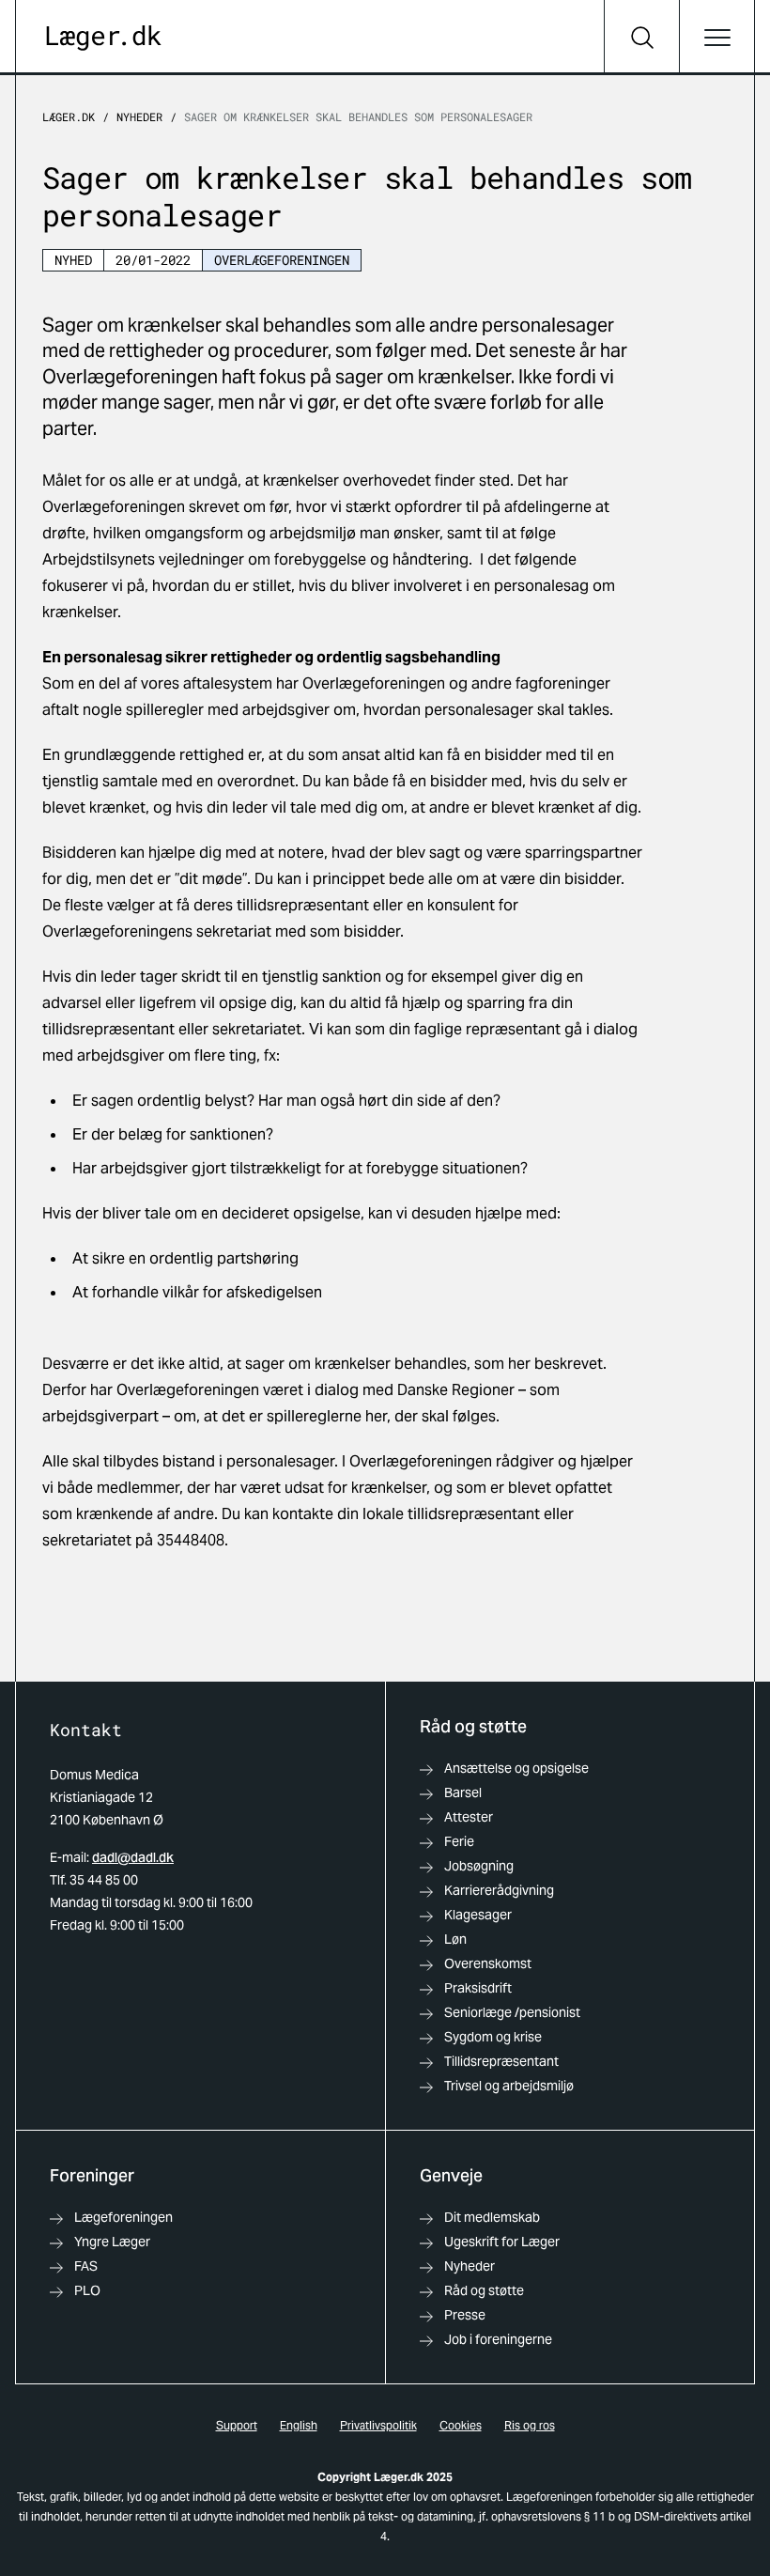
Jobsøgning (479, 1866)
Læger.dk (69, 116)
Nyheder (139, 116)
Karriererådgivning (499, 1890)
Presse (465, 2315)
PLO (87, 2290)
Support (237, 2425)
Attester (469, 1817)
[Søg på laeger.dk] (641, 38)
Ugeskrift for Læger (502, 2242)
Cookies (461, 2425)
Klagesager (478, 1915)
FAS (86, 2266)
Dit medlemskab (492, 2217)
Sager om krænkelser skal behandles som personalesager (358, 116)
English (299, 2425)
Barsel (463, 1792)
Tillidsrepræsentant (501, 2061)
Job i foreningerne (498, 2339)
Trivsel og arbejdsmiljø (509, 2086)
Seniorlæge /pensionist (512, 2012)
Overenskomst (488, 1963)
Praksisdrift (478, 1988)
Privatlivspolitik (378, 2425)
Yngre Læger (112, 2242)
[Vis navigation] (716, 38)
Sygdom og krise (493, 2037)
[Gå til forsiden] (104, 38)
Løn (455, 1939)
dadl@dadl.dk (133, 1857)
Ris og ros (530, 2425)
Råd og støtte (484, 2290)
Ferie (459, 1841)
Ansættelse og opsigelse (516, 1768)
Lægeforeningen (123, 2217)
